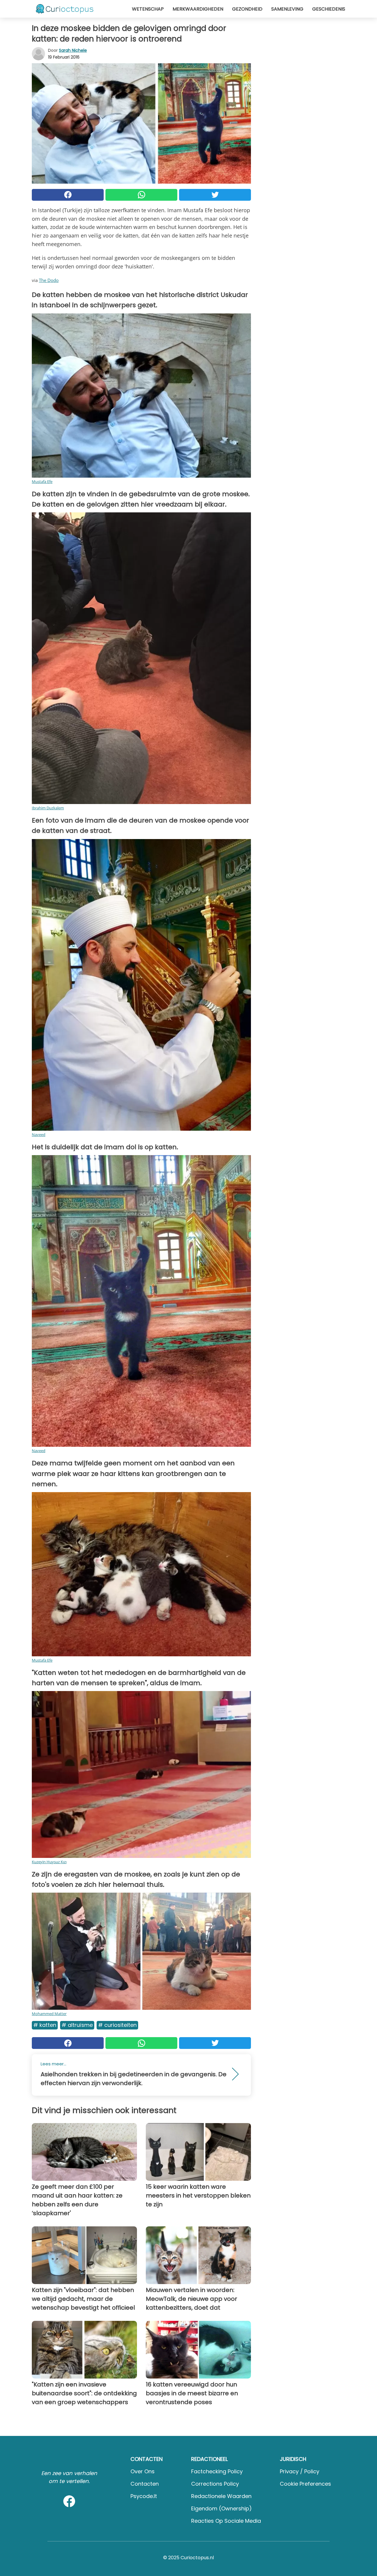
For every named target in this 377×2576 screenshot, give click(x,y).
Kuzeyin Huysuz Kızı (49, 1862)
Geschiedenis (329, 9)
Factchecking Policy (217, 2471)
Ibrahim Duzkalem (48, 808)
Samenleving (287, 9)
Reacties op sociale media (226, 2521)
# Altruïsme (77, 2025)
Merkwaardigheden (198, 9)
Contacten (145, 2484)
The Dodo (49, 280)
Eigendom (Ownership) (221, 2508)
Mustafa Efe (42, 481)
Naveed (39, 1135)
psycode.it (144, 2496)
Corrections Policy (215, 2484)
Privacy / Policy (300, 2471)
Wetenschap (148, 9)
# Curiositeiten (117, 2025)
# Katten (45, 2025)
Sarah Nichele (73, 50)
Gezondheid (247, 9)
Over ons (143, 2471)
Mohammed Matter (49, 2014)
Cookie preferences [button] (305, 2484)
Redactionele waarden (221, 2496)
